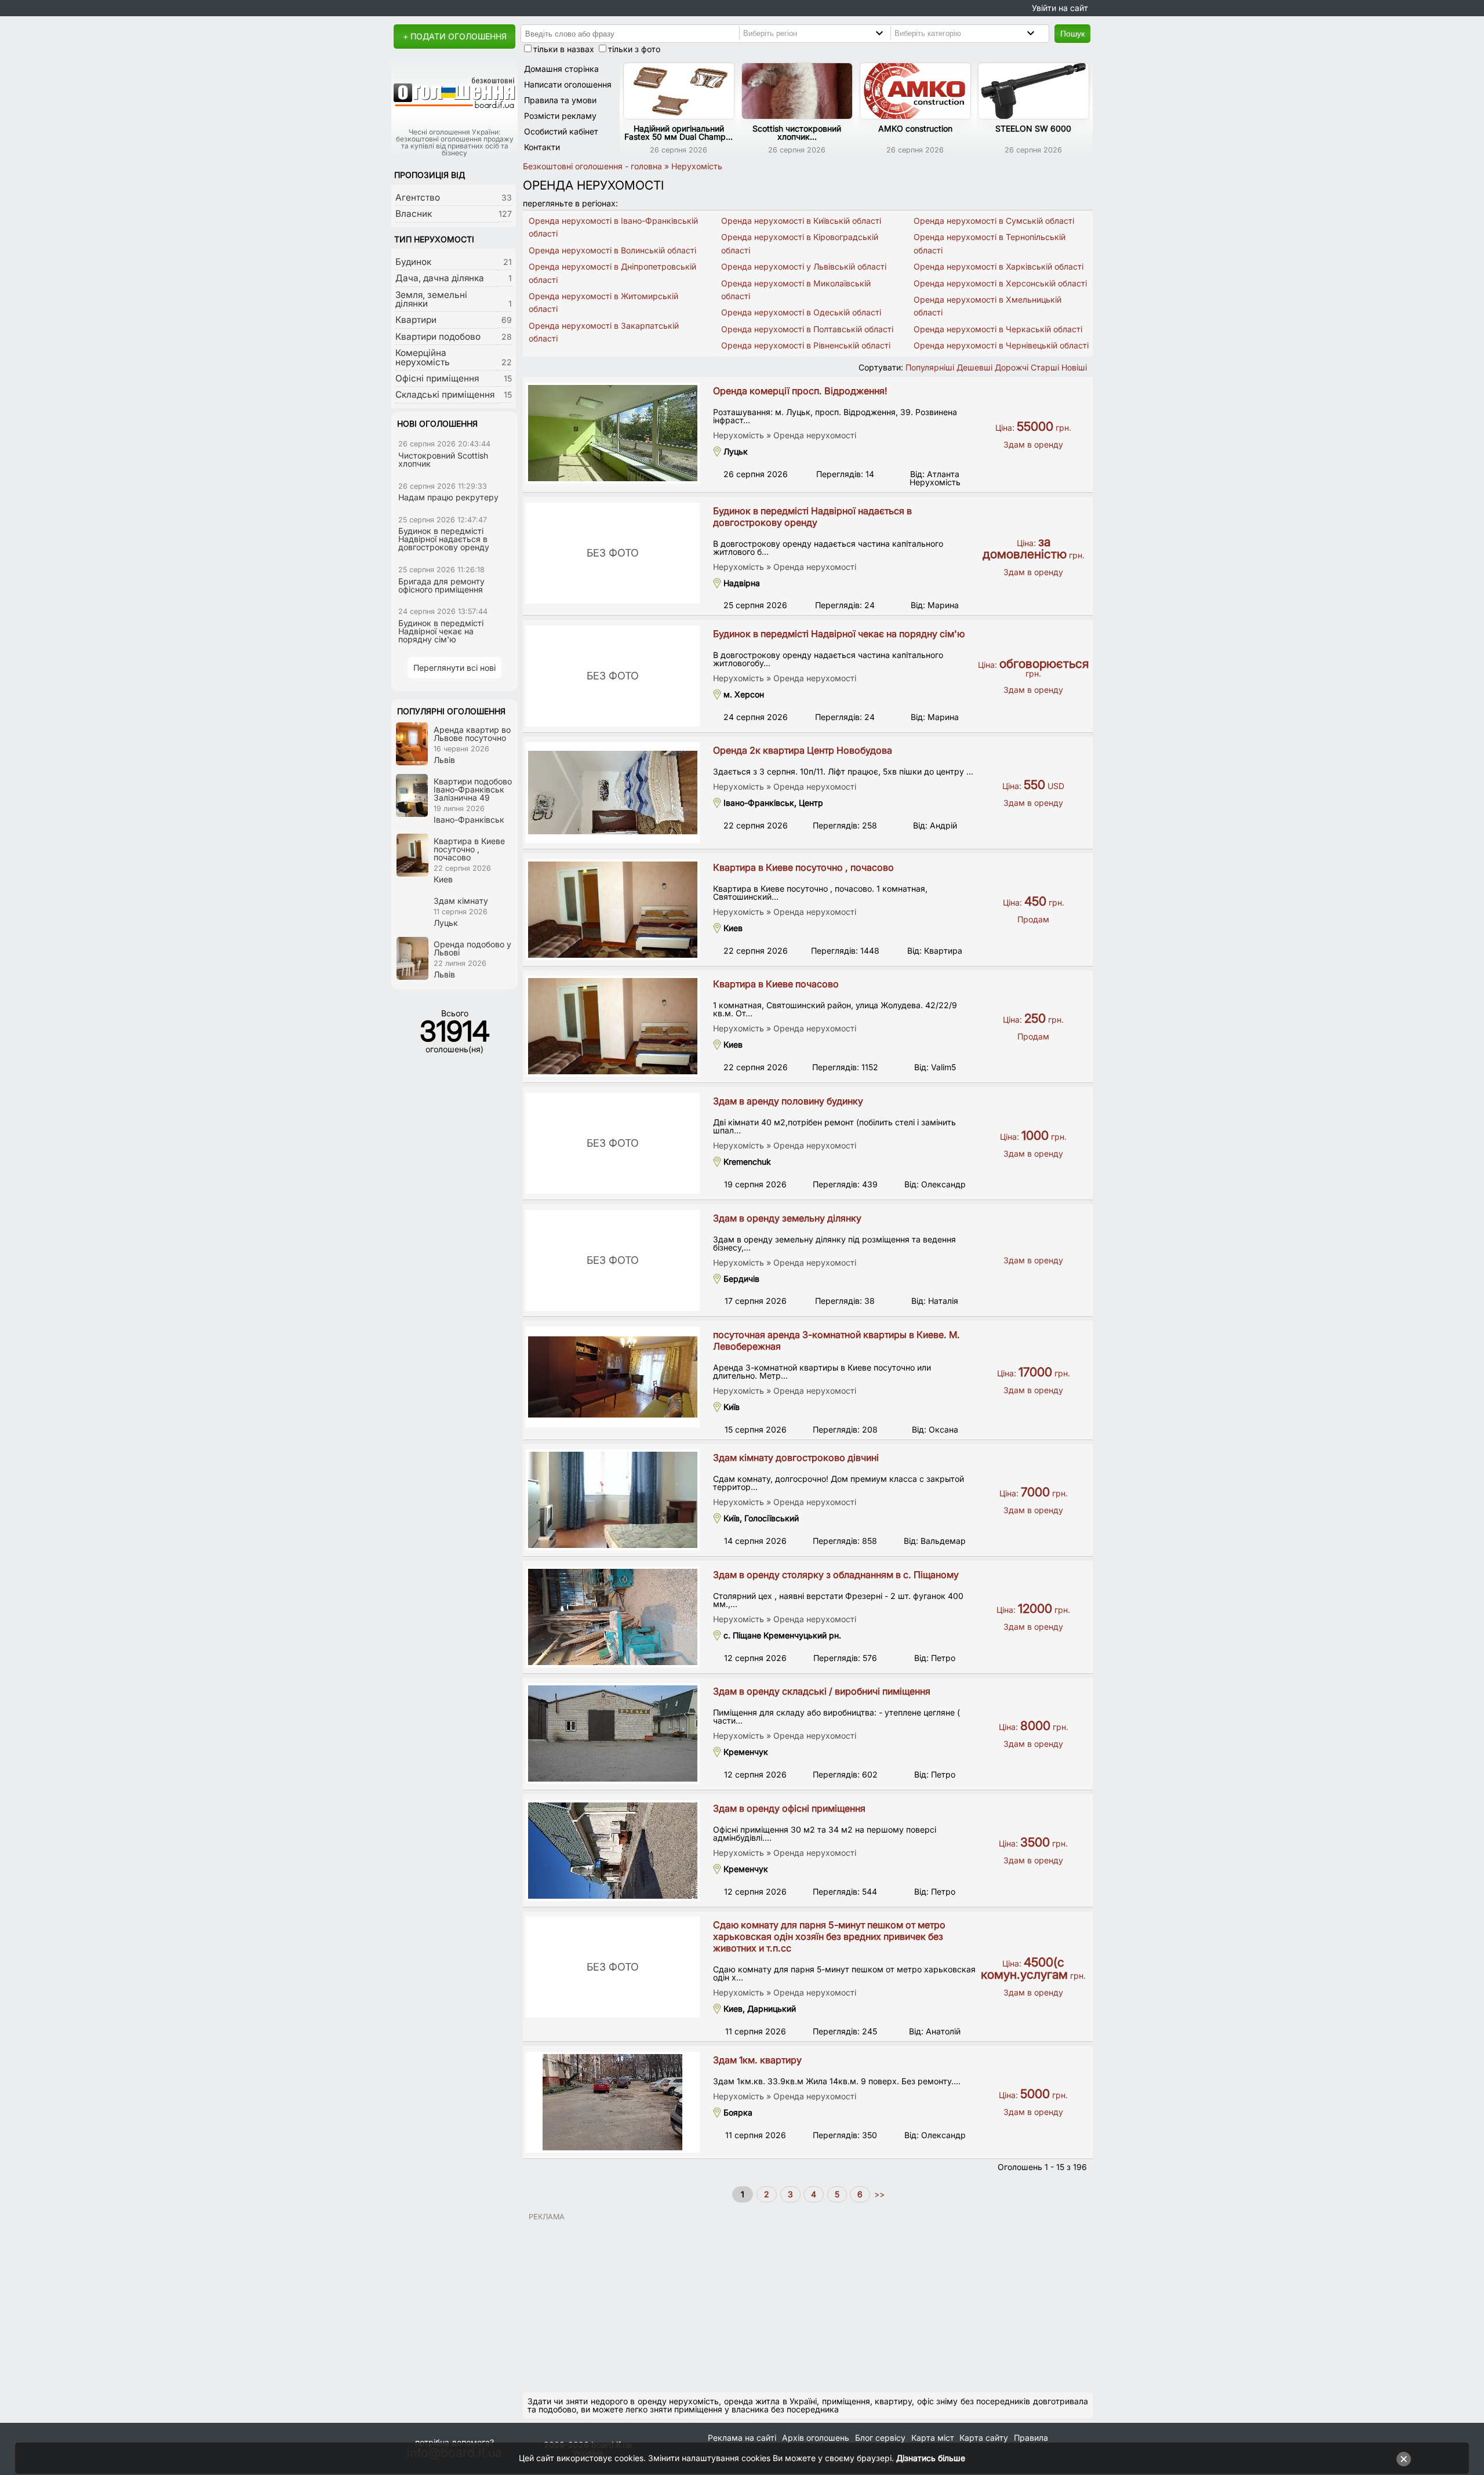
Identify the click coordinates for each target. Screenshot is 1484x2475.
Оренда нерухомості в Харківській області (999, 266)
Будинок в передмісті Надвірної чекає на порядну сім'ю (839, 634)
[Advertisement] (808, 2302)
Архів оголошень (816, 2438)
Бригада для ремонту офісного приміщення (441, 585)
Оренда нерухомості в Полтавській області (807, 329)
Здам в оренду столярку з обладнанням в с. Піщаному (836, 1575)
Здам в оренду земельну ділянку (787, 1218)
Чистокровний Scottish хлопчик (443, 459)
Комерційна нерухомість (423, 357)
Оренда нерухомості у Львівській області (804, 266)
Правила (1031, 2438)
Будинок (413, 262)
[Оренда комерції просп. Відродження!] (613, 433)
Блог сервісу (880, 2438)
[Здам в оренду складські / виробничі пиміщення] (613, 1733)
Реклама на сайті (742, 2438)
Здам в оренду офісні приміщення (789, 1808)
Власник (414, 214)
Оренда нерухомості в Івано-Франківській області (613, 227)
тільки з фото (634, 49)
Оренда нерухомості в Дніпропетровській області (612, 273)
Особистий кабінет (561, 131)
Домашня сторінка (561, 69)
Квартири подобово (438, 337)
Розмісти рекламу (560, 116)
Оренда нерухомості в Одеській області (801, 312)
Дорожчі (1012, 367)
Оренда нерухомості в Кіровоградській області (800, 243)
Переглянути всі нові (454, 668)
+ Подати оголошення (455, 36)
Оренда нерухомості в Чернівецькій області (1001, 345)
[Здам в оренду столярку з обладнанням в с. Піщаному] (613, 1617)
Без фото (613, 553)
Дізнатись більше (931, 2458)
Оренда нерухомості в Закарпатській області (604, 332)
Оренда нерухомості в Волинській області (612, 250)
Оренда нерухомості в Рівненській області (806, 345)
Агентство (418, 197)
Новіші (1074, 367)
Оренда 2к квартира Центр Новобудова (803, 750)
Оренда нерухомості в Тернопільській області (990, 243)
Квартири (416, 320)
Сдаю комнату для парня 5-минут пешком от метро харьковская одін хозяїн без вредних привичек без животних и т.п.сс (829, 1936)
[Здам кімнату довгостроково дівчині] (613, 1500)
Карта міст (933, 2438)
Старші (1045, 367)
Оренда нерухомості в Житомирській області (603, 302)
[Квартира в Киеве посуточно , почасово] (613, 910)
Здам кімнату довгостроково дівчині (796, 1458)
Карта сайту (984, 2438)
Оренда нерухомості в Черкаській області (998, 329)
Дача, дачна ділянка (440, 278)
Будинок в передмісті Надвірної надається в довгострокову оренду (812, 517)
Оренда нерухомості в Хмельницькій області (987, 306)
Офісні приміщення (437, 378)
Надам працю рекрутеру (448, 497)
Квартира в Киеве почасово (776, 984)
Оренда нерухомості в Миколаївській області (796, 290)
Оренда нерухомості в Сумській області (994, 221)
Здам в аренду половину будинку (788, 1101)
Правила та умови (560, 100)
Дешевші (974, 367)
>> (878, 2194)
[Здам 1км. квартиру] (613, 2102)
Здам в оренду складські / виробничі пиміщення (822, 1691)
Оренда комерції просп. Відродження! (800, 391)
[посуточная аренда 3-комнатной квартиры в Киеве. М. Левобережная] (613, 1377)
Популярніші (930, 367)
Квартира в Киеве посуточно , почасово (803, 867)
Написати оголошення (568, 84)
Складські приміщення (445, 395)
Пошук (1072, 34)
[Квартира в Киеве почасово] (613, 1026)
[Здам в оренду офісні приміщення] (613, 1851)
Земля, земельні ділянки (431, 299)
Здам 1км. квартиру (757, 2060)
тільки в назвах (564, 49)
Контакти (542, 147)
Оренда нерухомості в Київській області (801, 221)
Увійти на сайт (1060, 8)
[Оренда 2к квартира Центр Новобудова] (613, 793)
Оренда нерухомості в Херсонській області (1000, 283)
